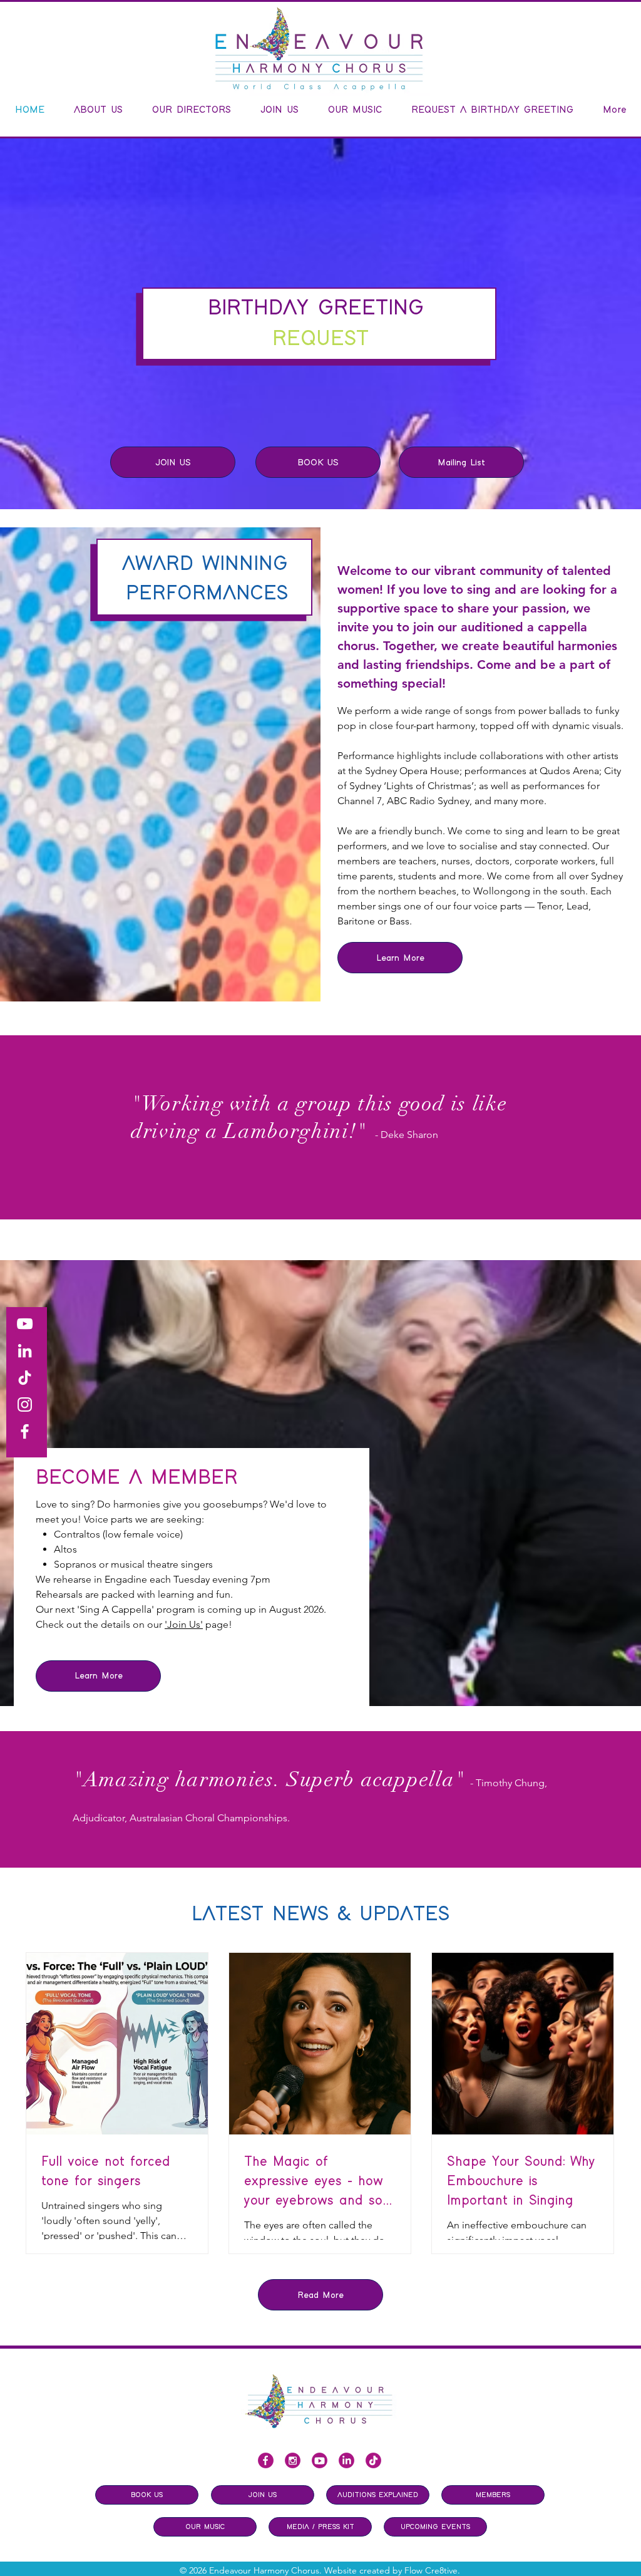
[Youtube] (320, 2460)
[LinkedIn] (25, 1351)
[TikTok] (25, 1378)
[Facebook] (25, 1431)
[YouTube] (25, 1324)
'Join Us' (184, 1624)
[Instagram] (25, 1404)
